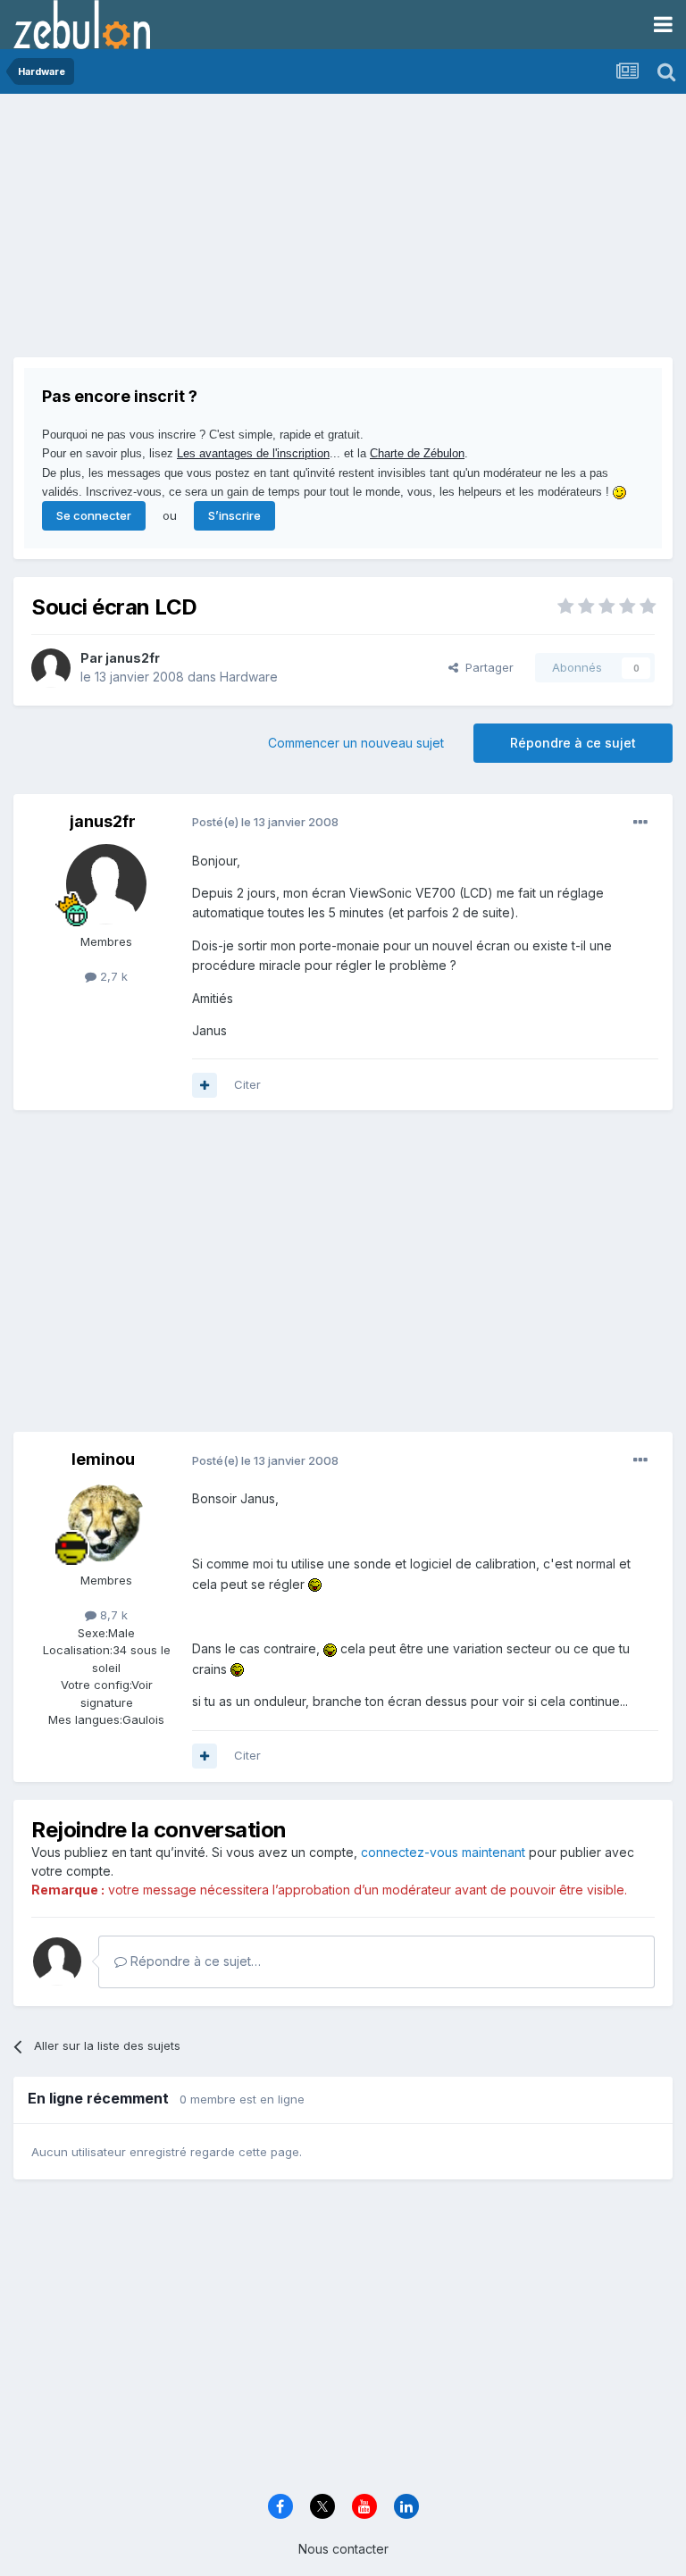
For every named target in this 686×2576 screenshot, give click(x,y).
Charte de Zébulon (417, 453)
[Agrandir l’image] (315, 1584)
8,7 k (112, 1615)
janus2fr (133, 658)
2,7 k (112, 976)
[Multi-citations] (205, 1085)
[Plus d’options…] (640, 823)
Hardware (249, 677)
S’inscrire (234, 515)
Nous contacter (343, 2549)
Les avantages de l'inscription (253, 453)
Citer (247, 1084)
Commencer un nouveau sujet (356, 743)
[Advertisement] (222, 232)
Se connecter (94, 515)
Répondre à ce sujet (573, 743)
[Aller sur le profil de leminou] (106, 1523)
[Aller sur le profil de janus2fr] (51, 668)
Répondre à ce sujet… (194, 1961)
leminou (103, 1459)
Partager (486, 667)
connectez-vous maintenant (443, 1852)
